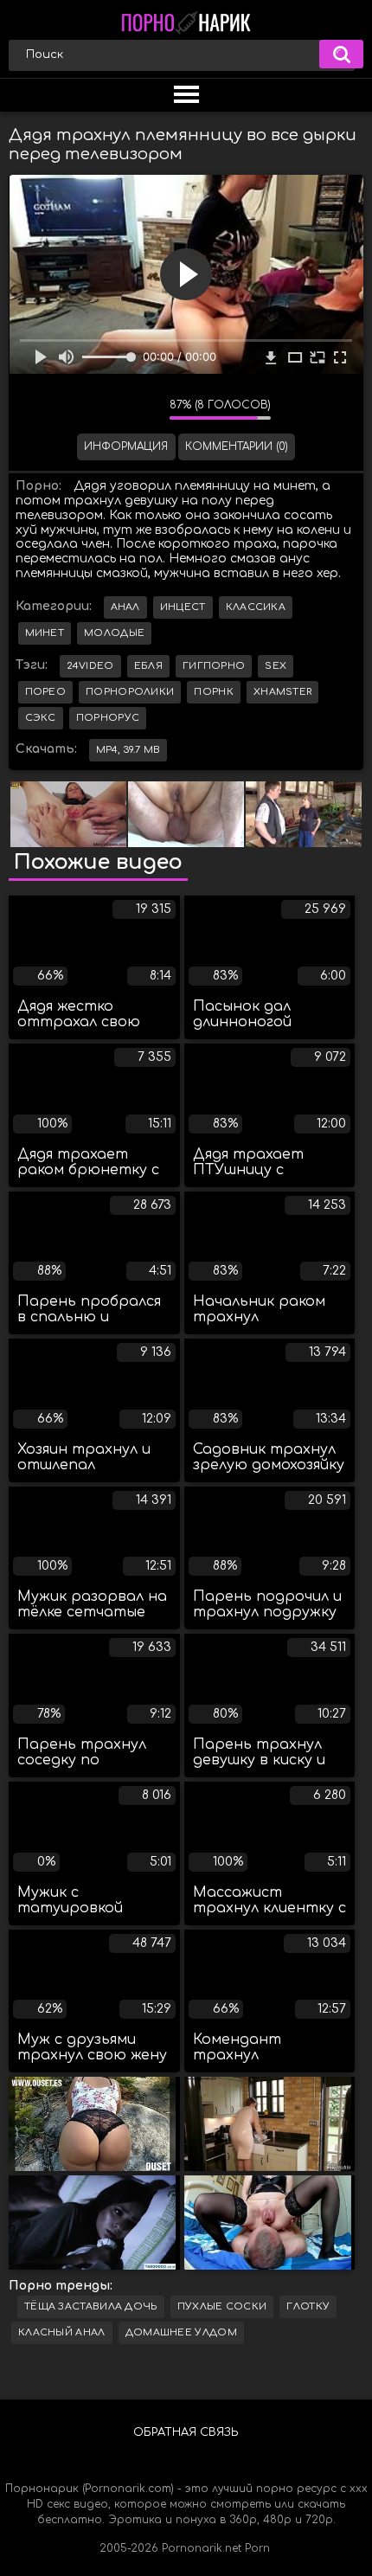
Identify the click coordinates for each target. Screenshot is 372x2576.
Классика (256, 607)
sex (276, 666)
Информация (126, 446)
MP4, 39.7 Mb (128, 750)
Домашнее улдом (181, 2332)
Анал (125, 607)
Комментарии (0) (237, 446)
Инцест (183, 607)
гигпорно (214, 666)
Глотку (308, 2306)
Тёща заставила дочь (91, 2306)
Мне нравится (105, 409)
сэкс (41, 718)
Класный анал (62, 2332)
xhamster (282, 692)
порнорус (108, 718)
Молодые (114, 633)
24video (90, 666)
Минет (45, 633)
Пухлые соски (222, 2306)
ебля (148, 666)
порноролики (130, 692)
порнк (214, 692)
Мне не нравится (144, 409)
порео (46, 692)
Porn (257, 2548)
